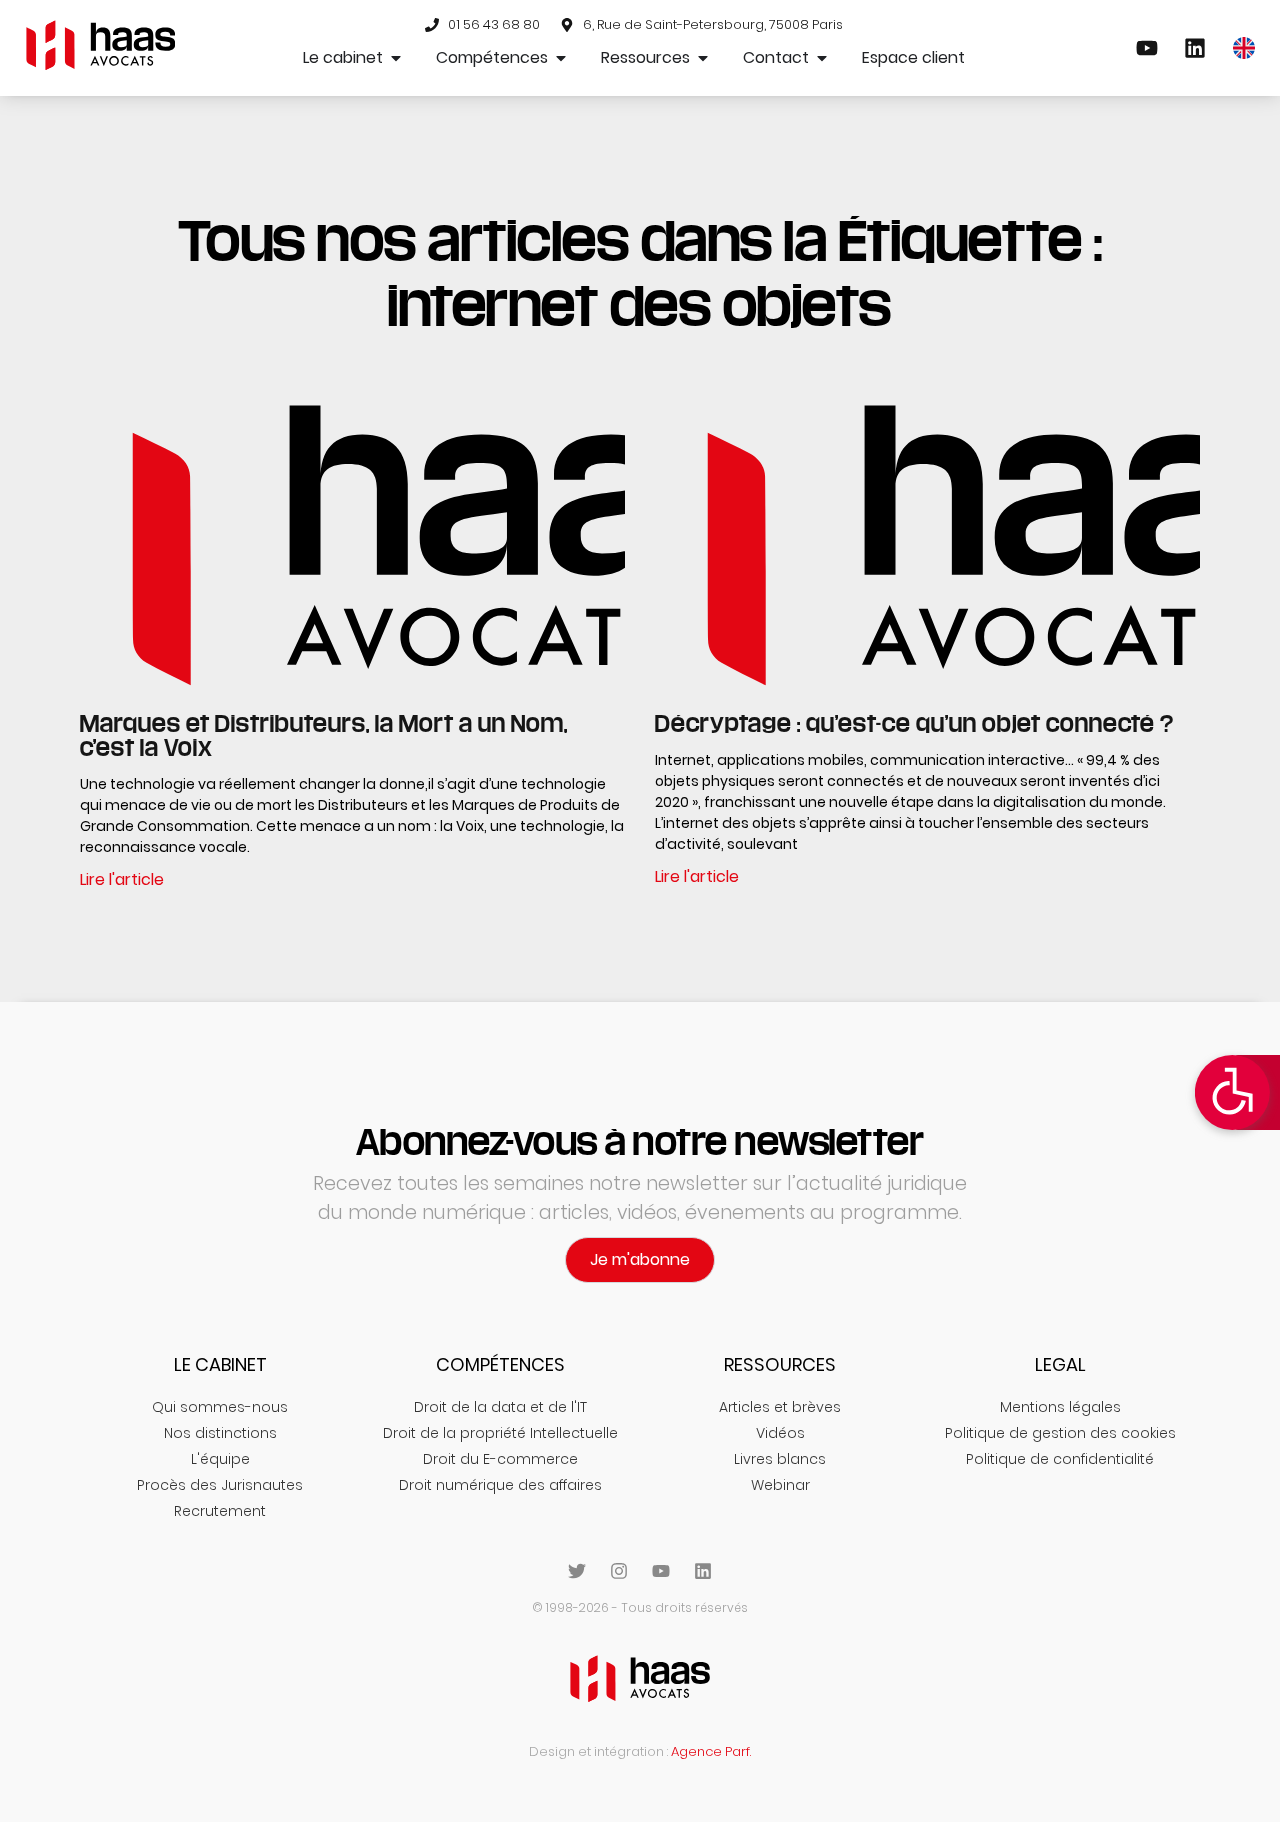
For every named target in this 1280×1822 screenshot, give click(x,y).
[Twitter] (577, 1571)
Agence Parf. (711, 1751)
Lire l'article (122, 879)
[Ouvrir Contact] (822, 58)
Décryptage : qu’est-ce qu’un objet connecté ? (914, 723)
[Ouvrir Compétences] (561, 58)
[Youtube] (661, 1571)
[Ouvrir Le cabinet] (396, 58)
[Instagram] (619, 1571)
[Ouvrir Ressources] (703, 58)
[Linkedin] (703, 1571)
